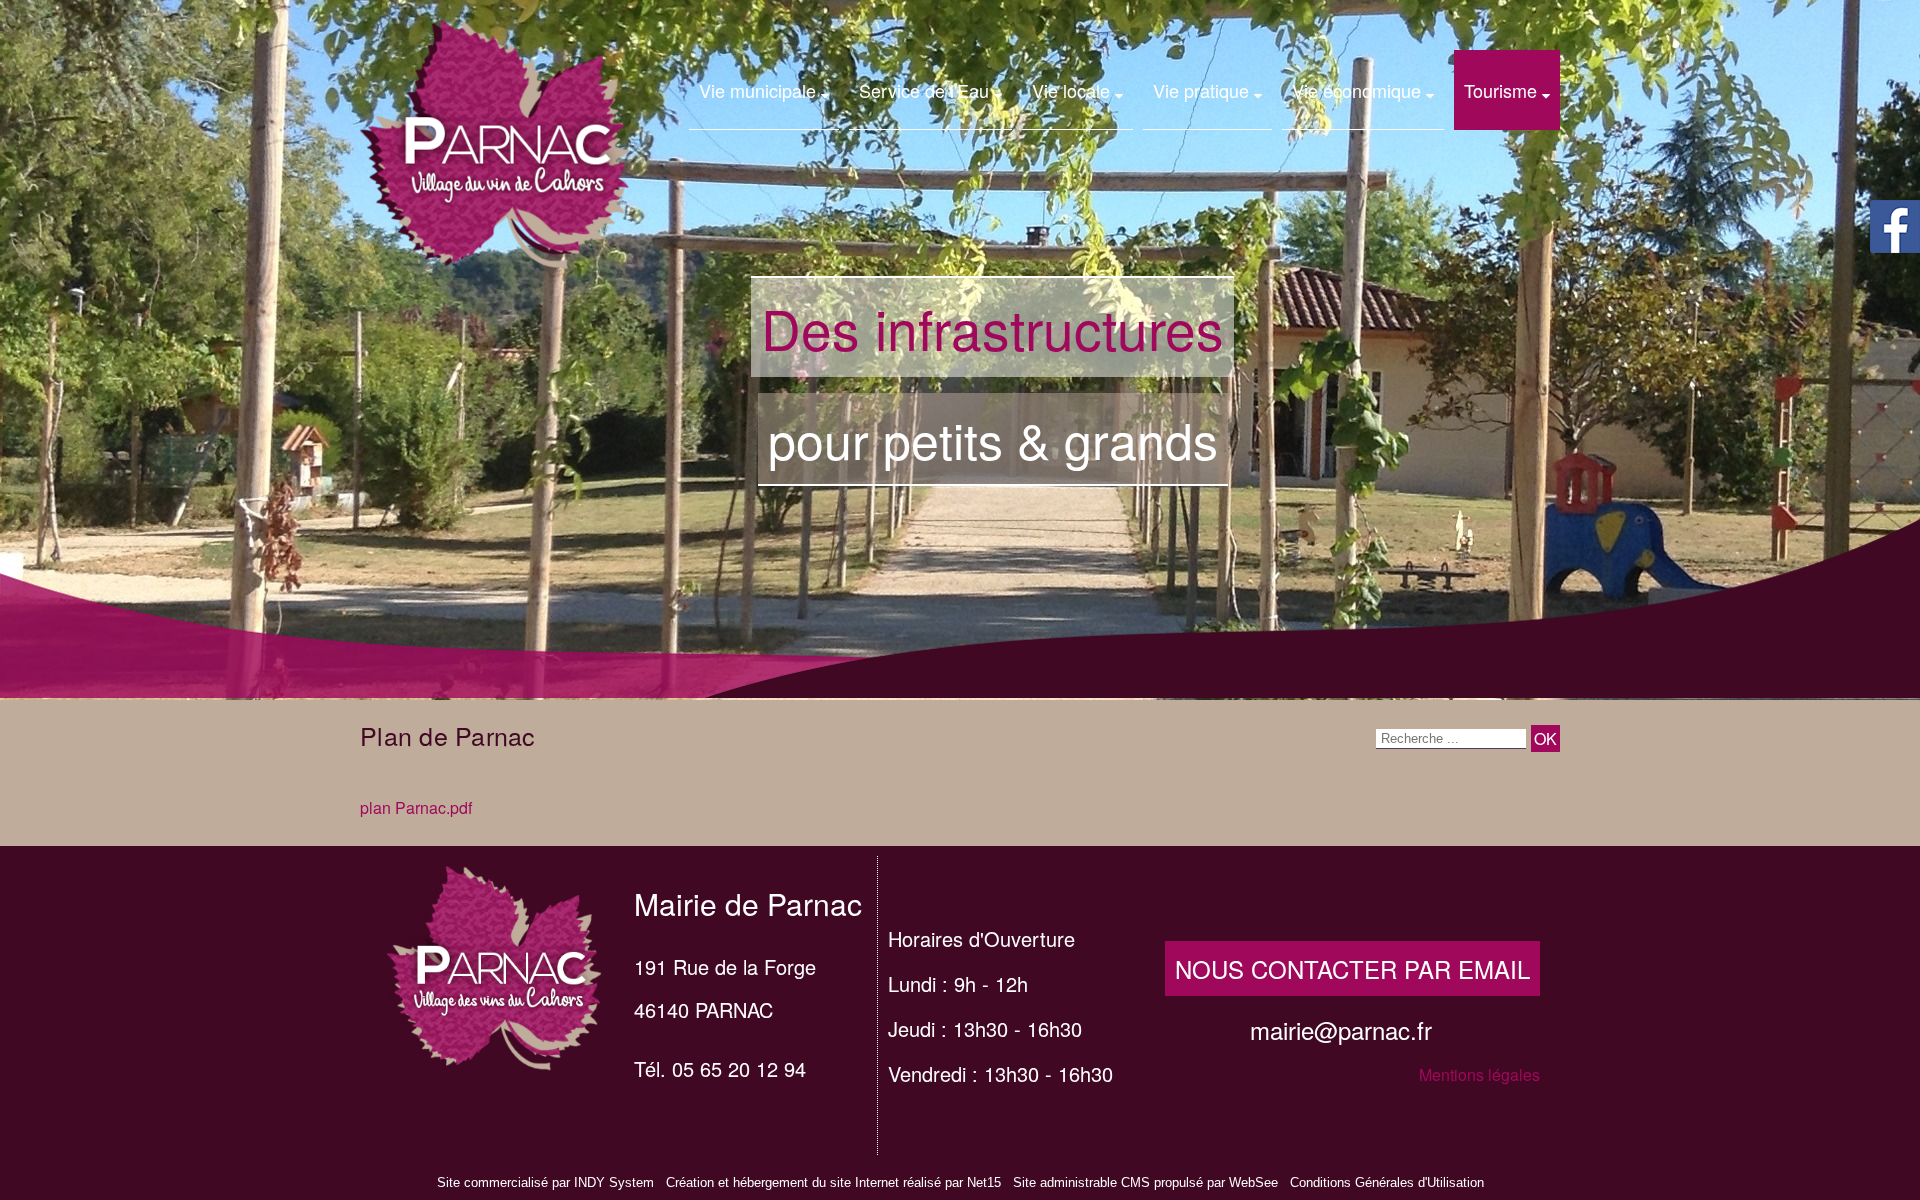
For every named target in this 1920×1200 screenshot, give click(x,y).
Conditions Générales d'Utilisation (1387, 1182)
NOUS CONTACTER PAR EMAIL (1352, 968)
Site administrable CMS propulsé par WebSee (1145, 1182)
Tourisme (1500, 90)
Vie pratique (1201, 90)
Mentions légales (1479, 1074)
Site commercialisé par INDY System (545, 1182)
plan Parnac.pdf (416, 807)
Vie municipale (757, 90)
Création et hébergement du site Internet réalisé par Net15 (833, 1182)
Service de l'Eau (924, 90)
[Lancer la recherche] (1545, 738)
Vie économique (1356, 90)
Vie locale (1071, 90)
